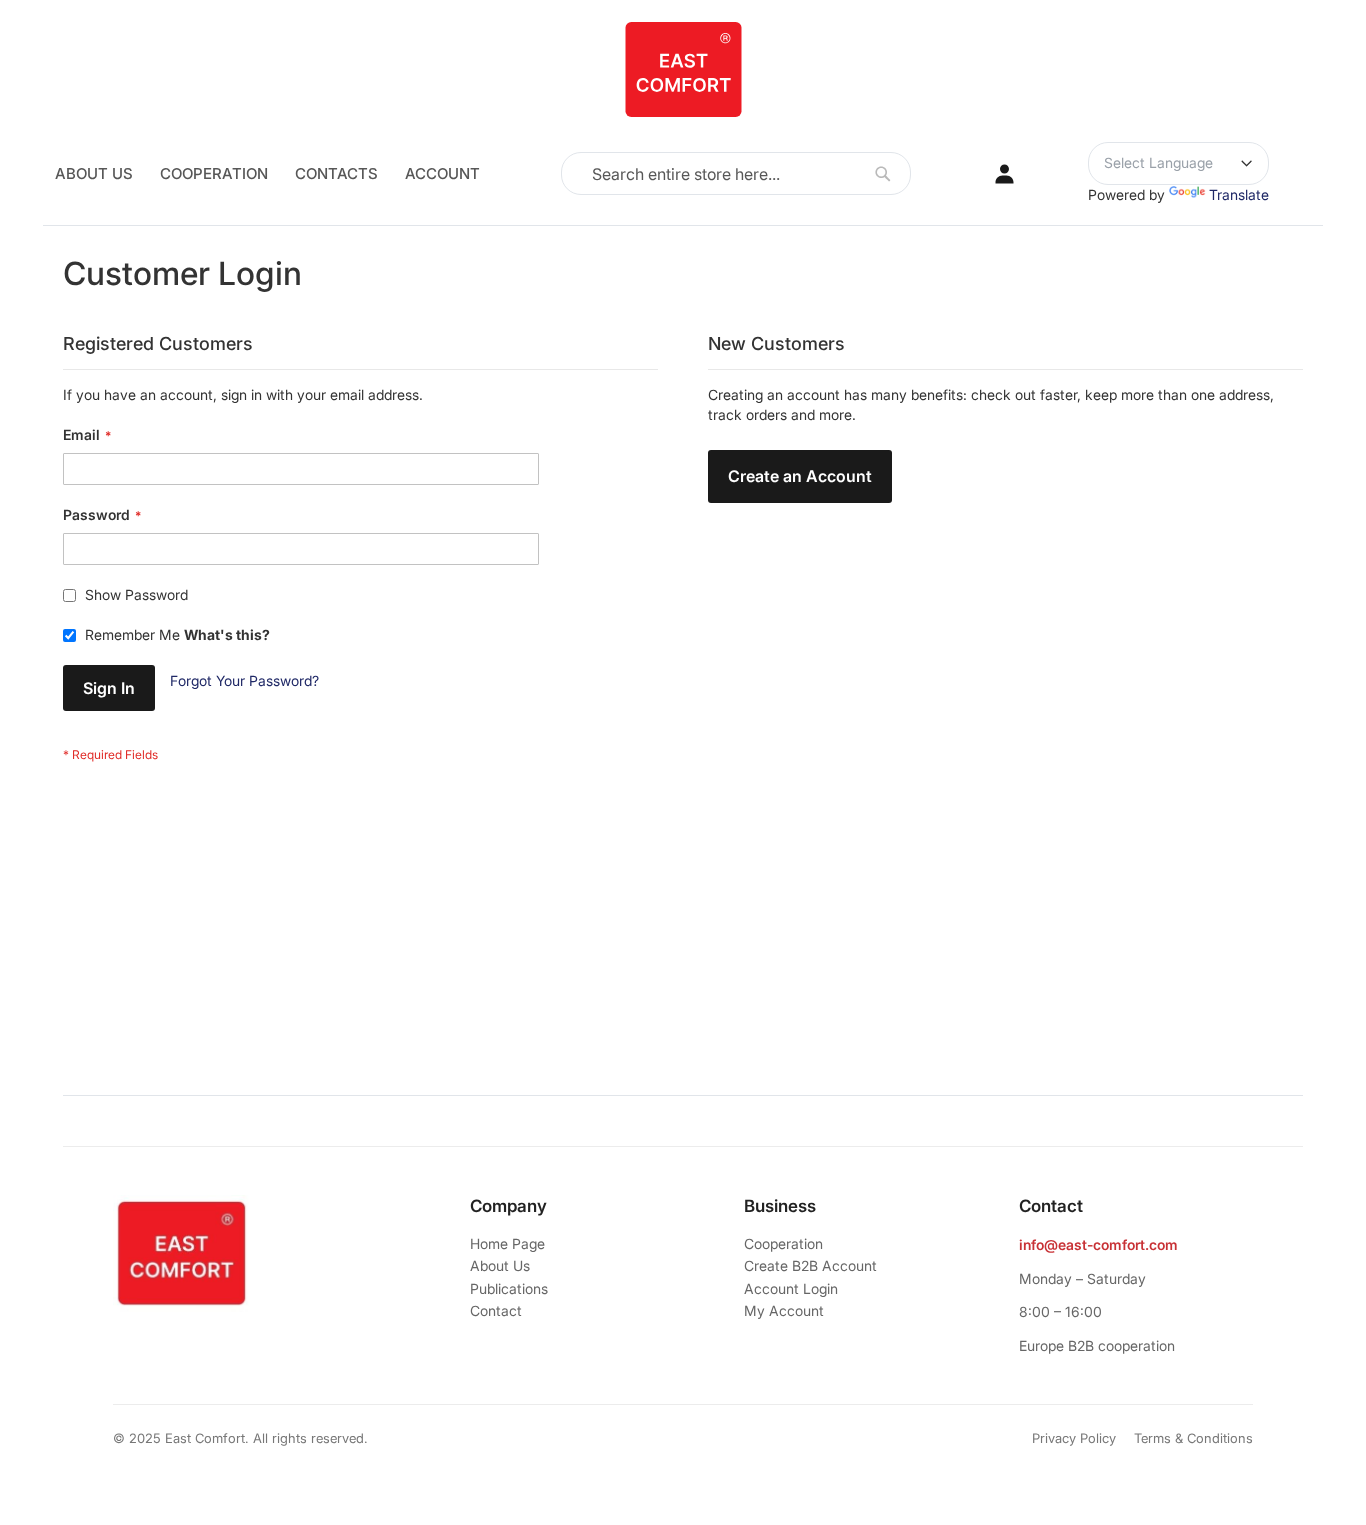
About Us (500, 1265)
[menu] (267, 173)
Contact (496, 1310)
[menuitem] (267, 173)
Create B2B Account (810, 1265)
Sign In (1005, 174)
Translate (1239, 194)
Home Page (507, 1243)
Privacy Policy (1074, 1438)
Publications (509, 1288)
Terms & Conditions (1193, 1438)
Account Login (791, 1288)
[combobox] (736, 173)
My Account (784, 1310)
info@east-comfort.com (1098, 1244)
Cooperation (783, 1243)
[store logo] (683, 69)
